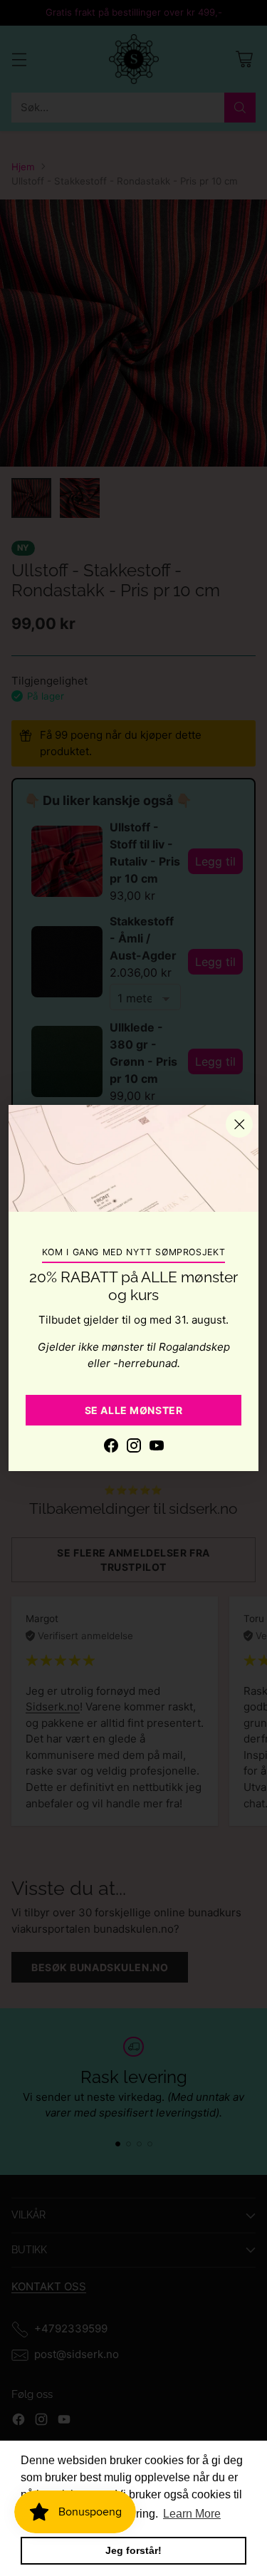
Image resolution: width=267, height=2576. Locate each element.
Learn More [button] (192, 2514)
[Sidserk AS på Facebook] (111, 1448)
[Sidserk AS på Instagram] (134, 1448)
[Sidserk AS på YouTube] (157, 1448)
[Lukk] (239, 1124)
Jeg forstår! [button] (133, 2550)
